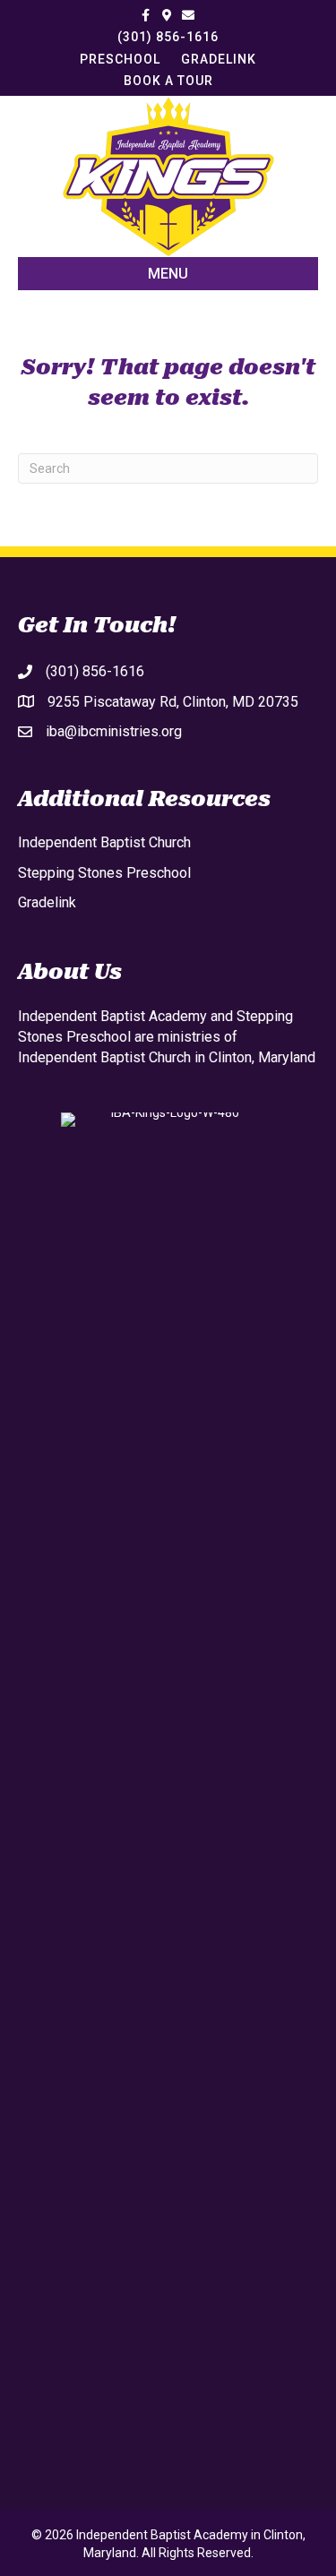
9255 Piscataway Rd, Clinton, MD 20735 (173, 702)
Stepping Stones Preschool (104, 873)
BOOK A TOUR (168, 81)
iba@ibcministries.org (114, 731)
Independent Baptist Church (104, 842)
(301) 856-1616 (168, 37)
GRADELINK (219, 59)
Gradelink (47, 902)
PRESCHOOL (120, 59)
